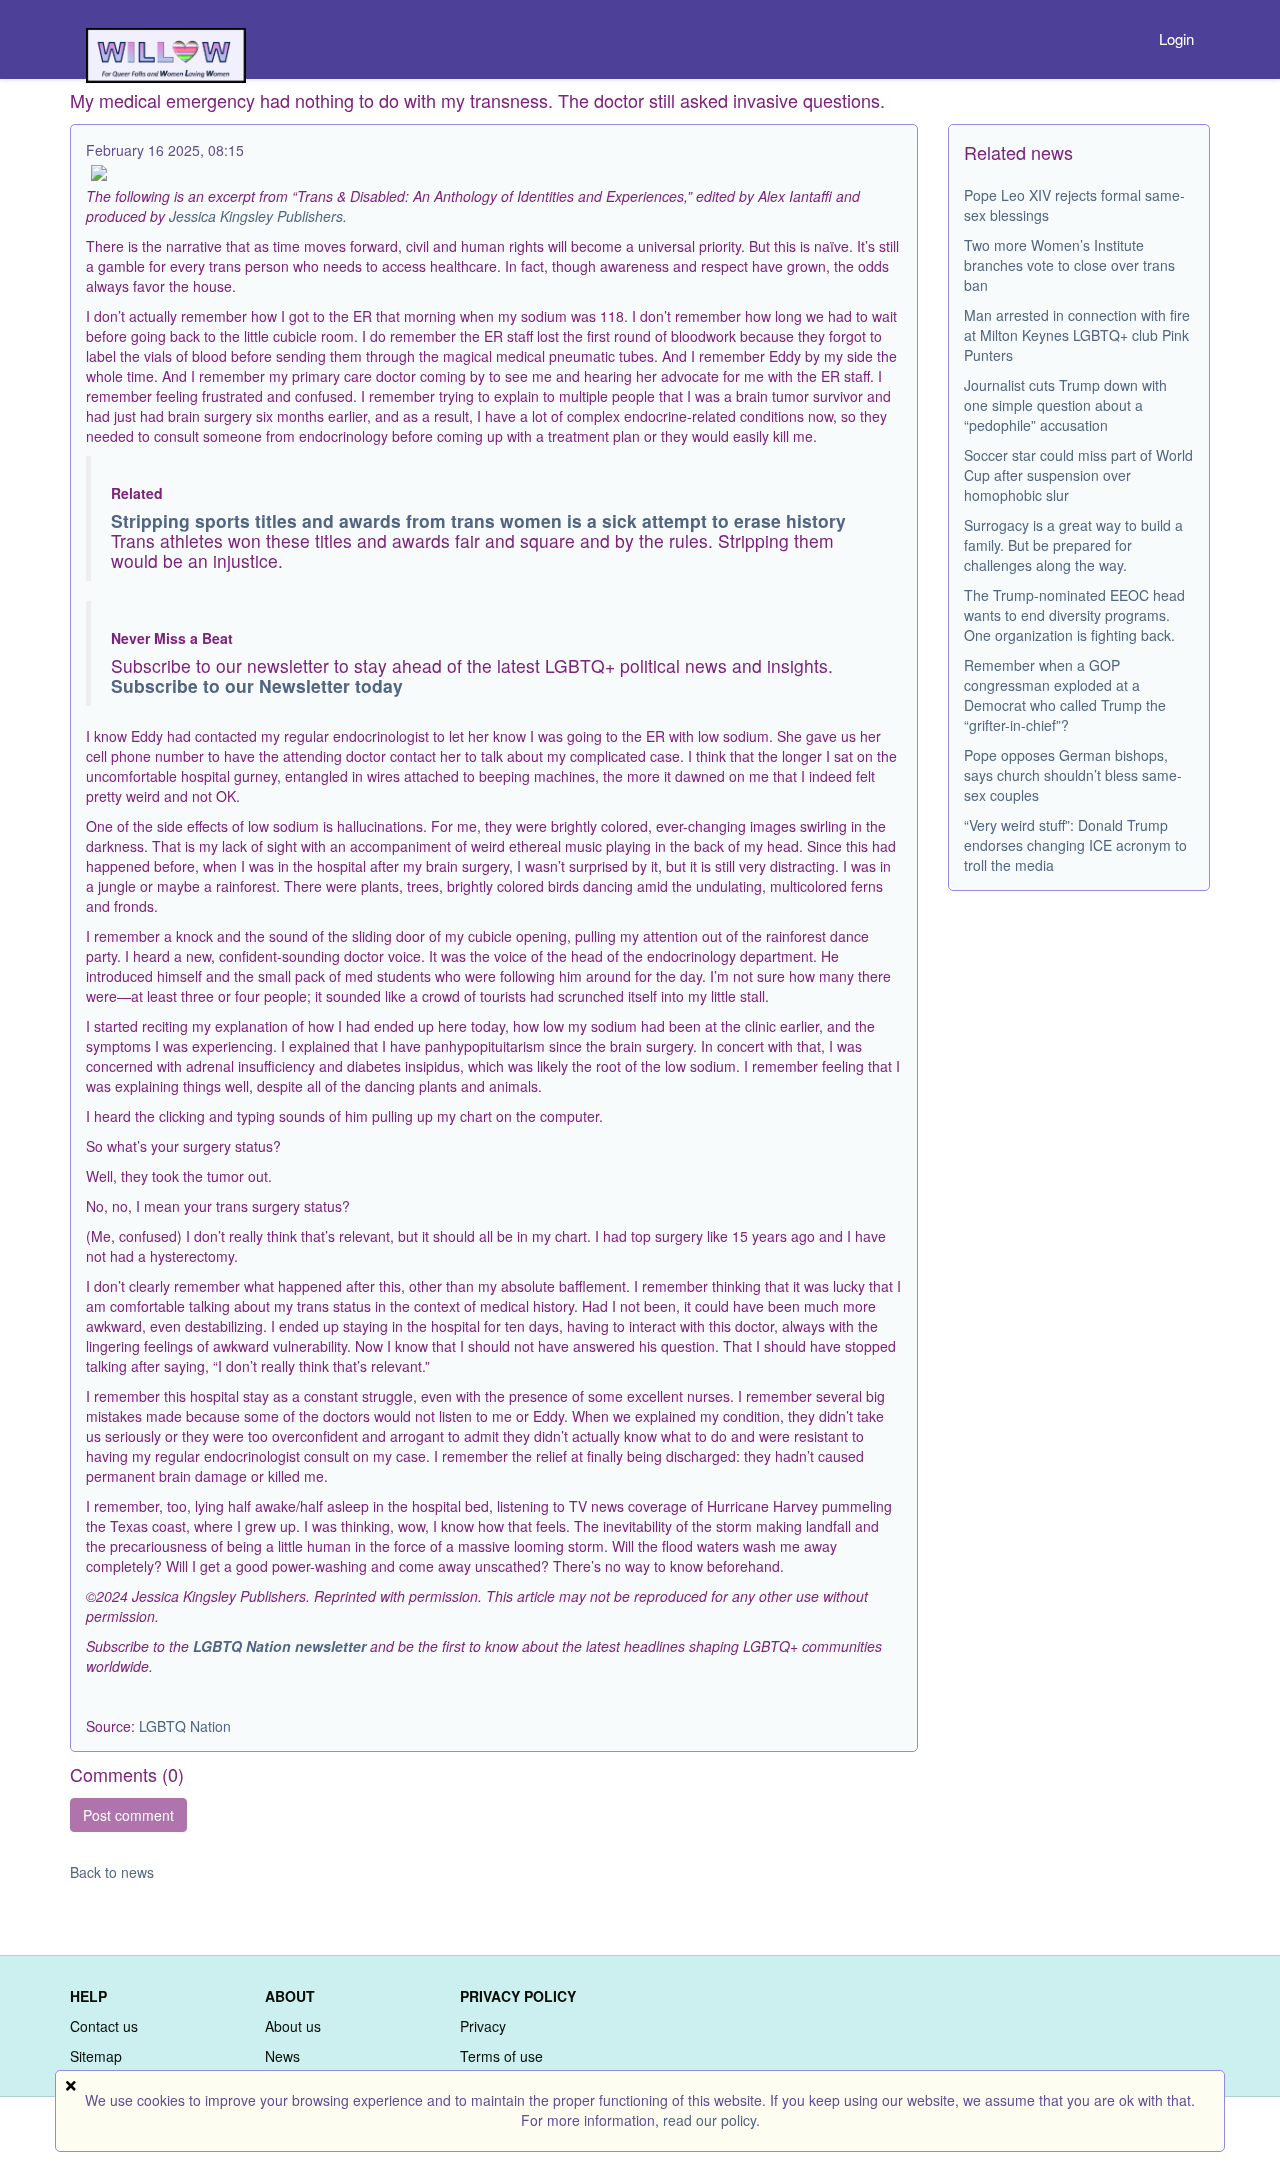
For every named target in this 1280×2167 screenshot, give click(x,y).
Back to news (112, 1872)
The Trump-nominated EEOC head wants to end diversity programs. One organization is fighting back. (1074, 615)
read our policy (709, 2120)
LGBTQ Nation (185, 1726)
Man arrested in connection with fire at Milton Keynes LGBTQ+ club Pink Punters (1077, 335)
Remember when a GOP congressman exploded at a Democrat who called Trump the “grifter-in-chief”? (1065, 695)
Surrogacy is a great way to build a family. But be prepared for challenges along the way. (1073, 545)
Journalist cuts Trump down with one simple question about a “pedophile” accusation (1065, 405)
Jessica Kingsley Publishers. (258, 216)
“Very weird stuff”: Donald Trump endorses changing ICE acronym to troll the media (1075, 845)
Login (1176, 38)
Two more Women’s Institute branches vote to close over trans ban (1069, 265)
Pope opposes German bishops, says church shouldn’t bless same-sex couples (1073, 775)
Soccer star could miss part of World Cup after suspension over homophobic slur (1078, 475)
